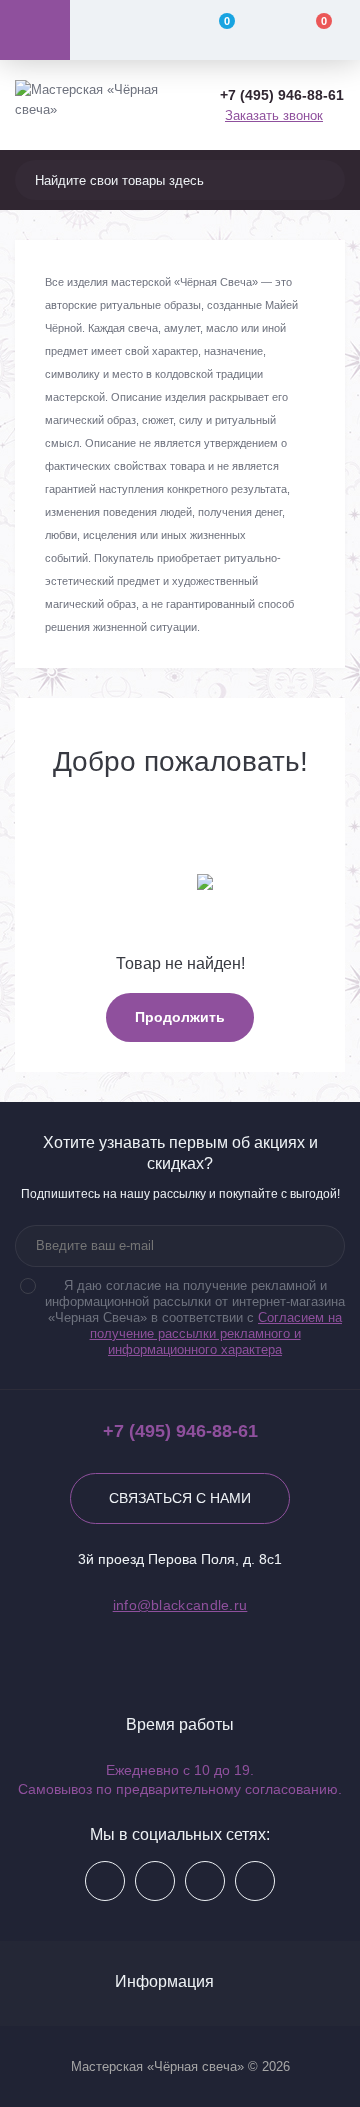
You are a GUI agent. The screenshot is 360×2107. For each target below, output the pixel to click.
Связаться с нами (180, 1498)
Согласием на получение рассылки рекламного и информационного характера (216, 1333)
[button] (282, 95)
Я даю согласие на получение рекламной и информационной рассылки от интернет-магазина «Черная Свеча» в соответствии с (195, 1317)
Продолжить (180, 1017)
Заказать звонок (274, 115)
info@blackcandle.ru (180, 1605)
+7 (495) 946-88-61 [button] (180, 1431)
